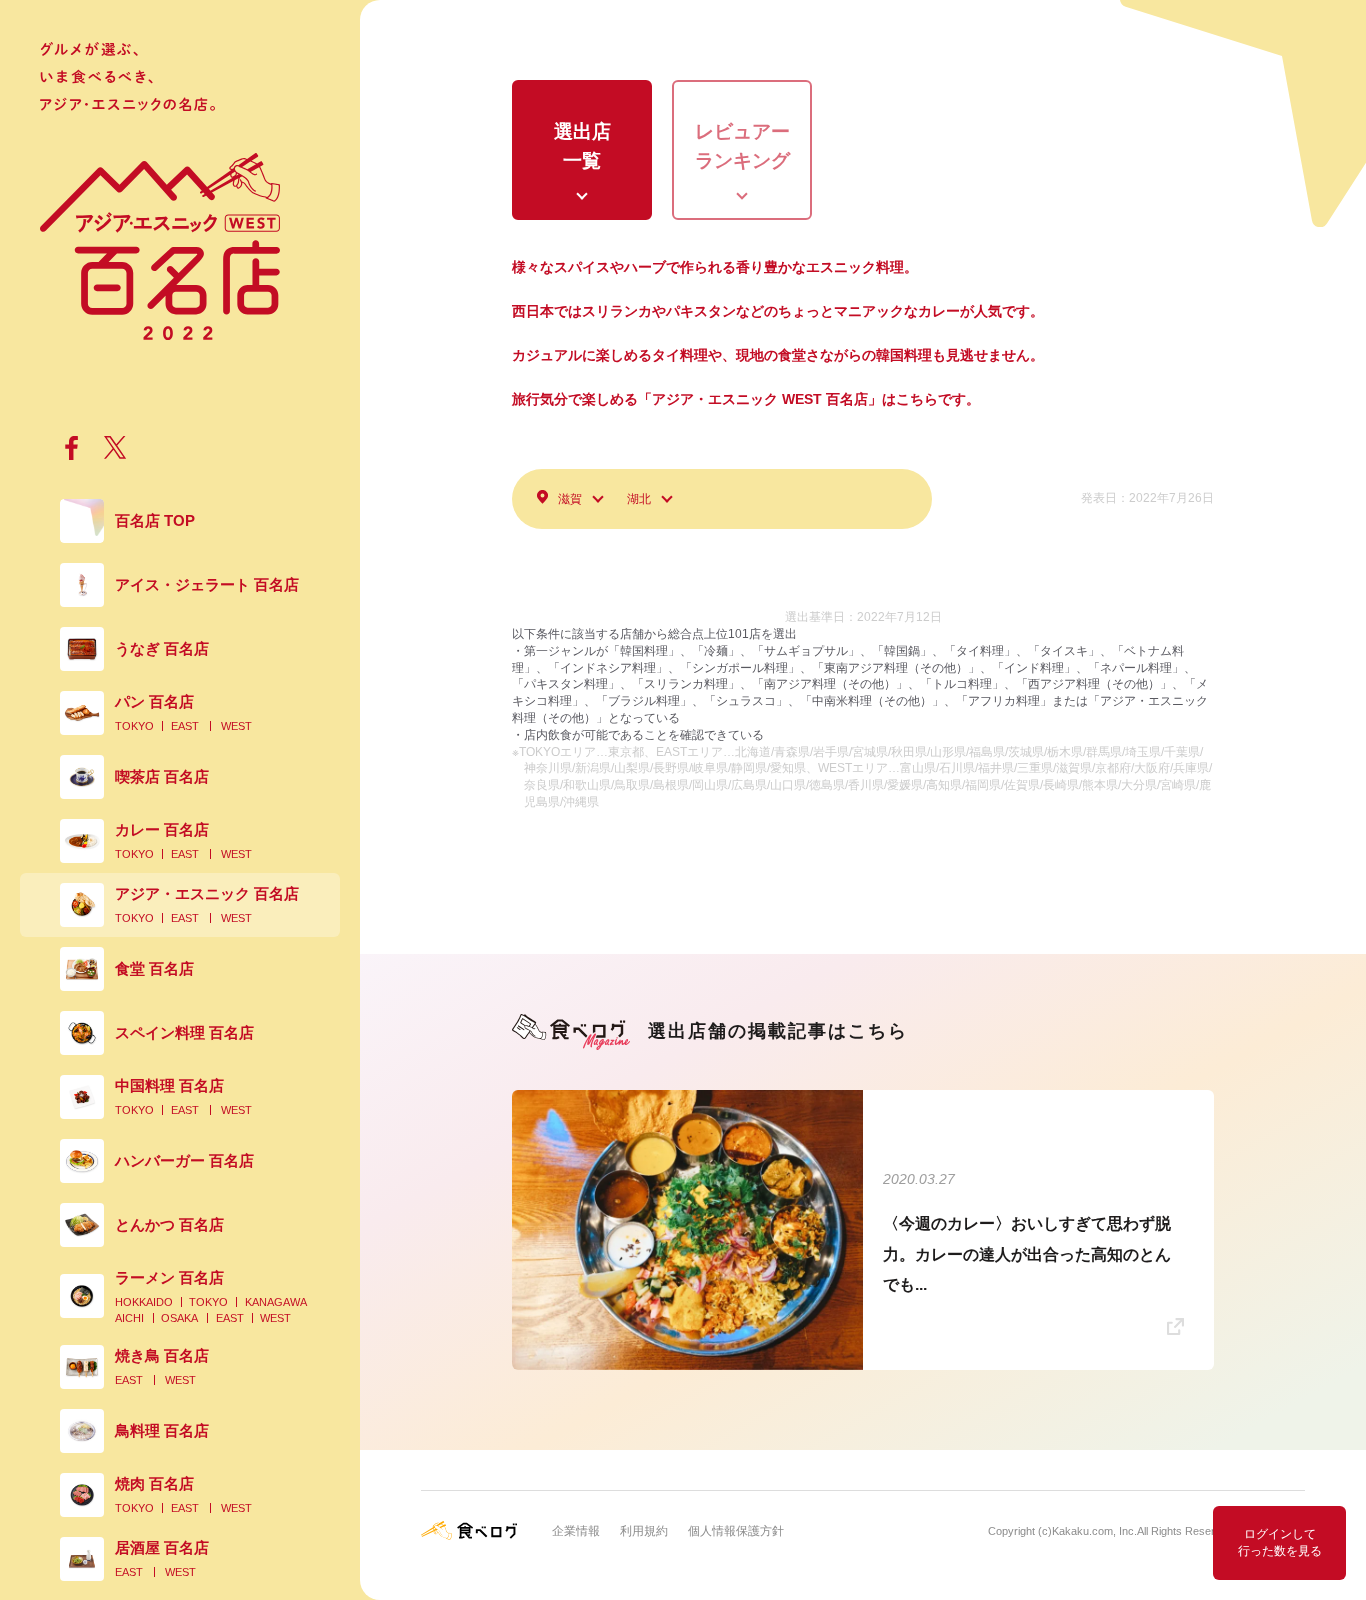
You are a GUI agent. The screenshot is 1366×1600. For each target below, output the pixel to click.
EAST (185, 726)
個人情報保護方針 (736, 1531)
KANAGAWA (276, 1302)
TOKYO (134, 726)
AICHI (129, 1318)
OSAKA (179, 1318)
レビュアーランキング (742, 146)
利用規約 (644, 1531)
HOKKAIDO (144, 1302)
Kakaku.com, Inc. (1094, 1531)
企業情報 (576, 1531)
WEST (236, 726)
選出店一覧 (582, 146)
